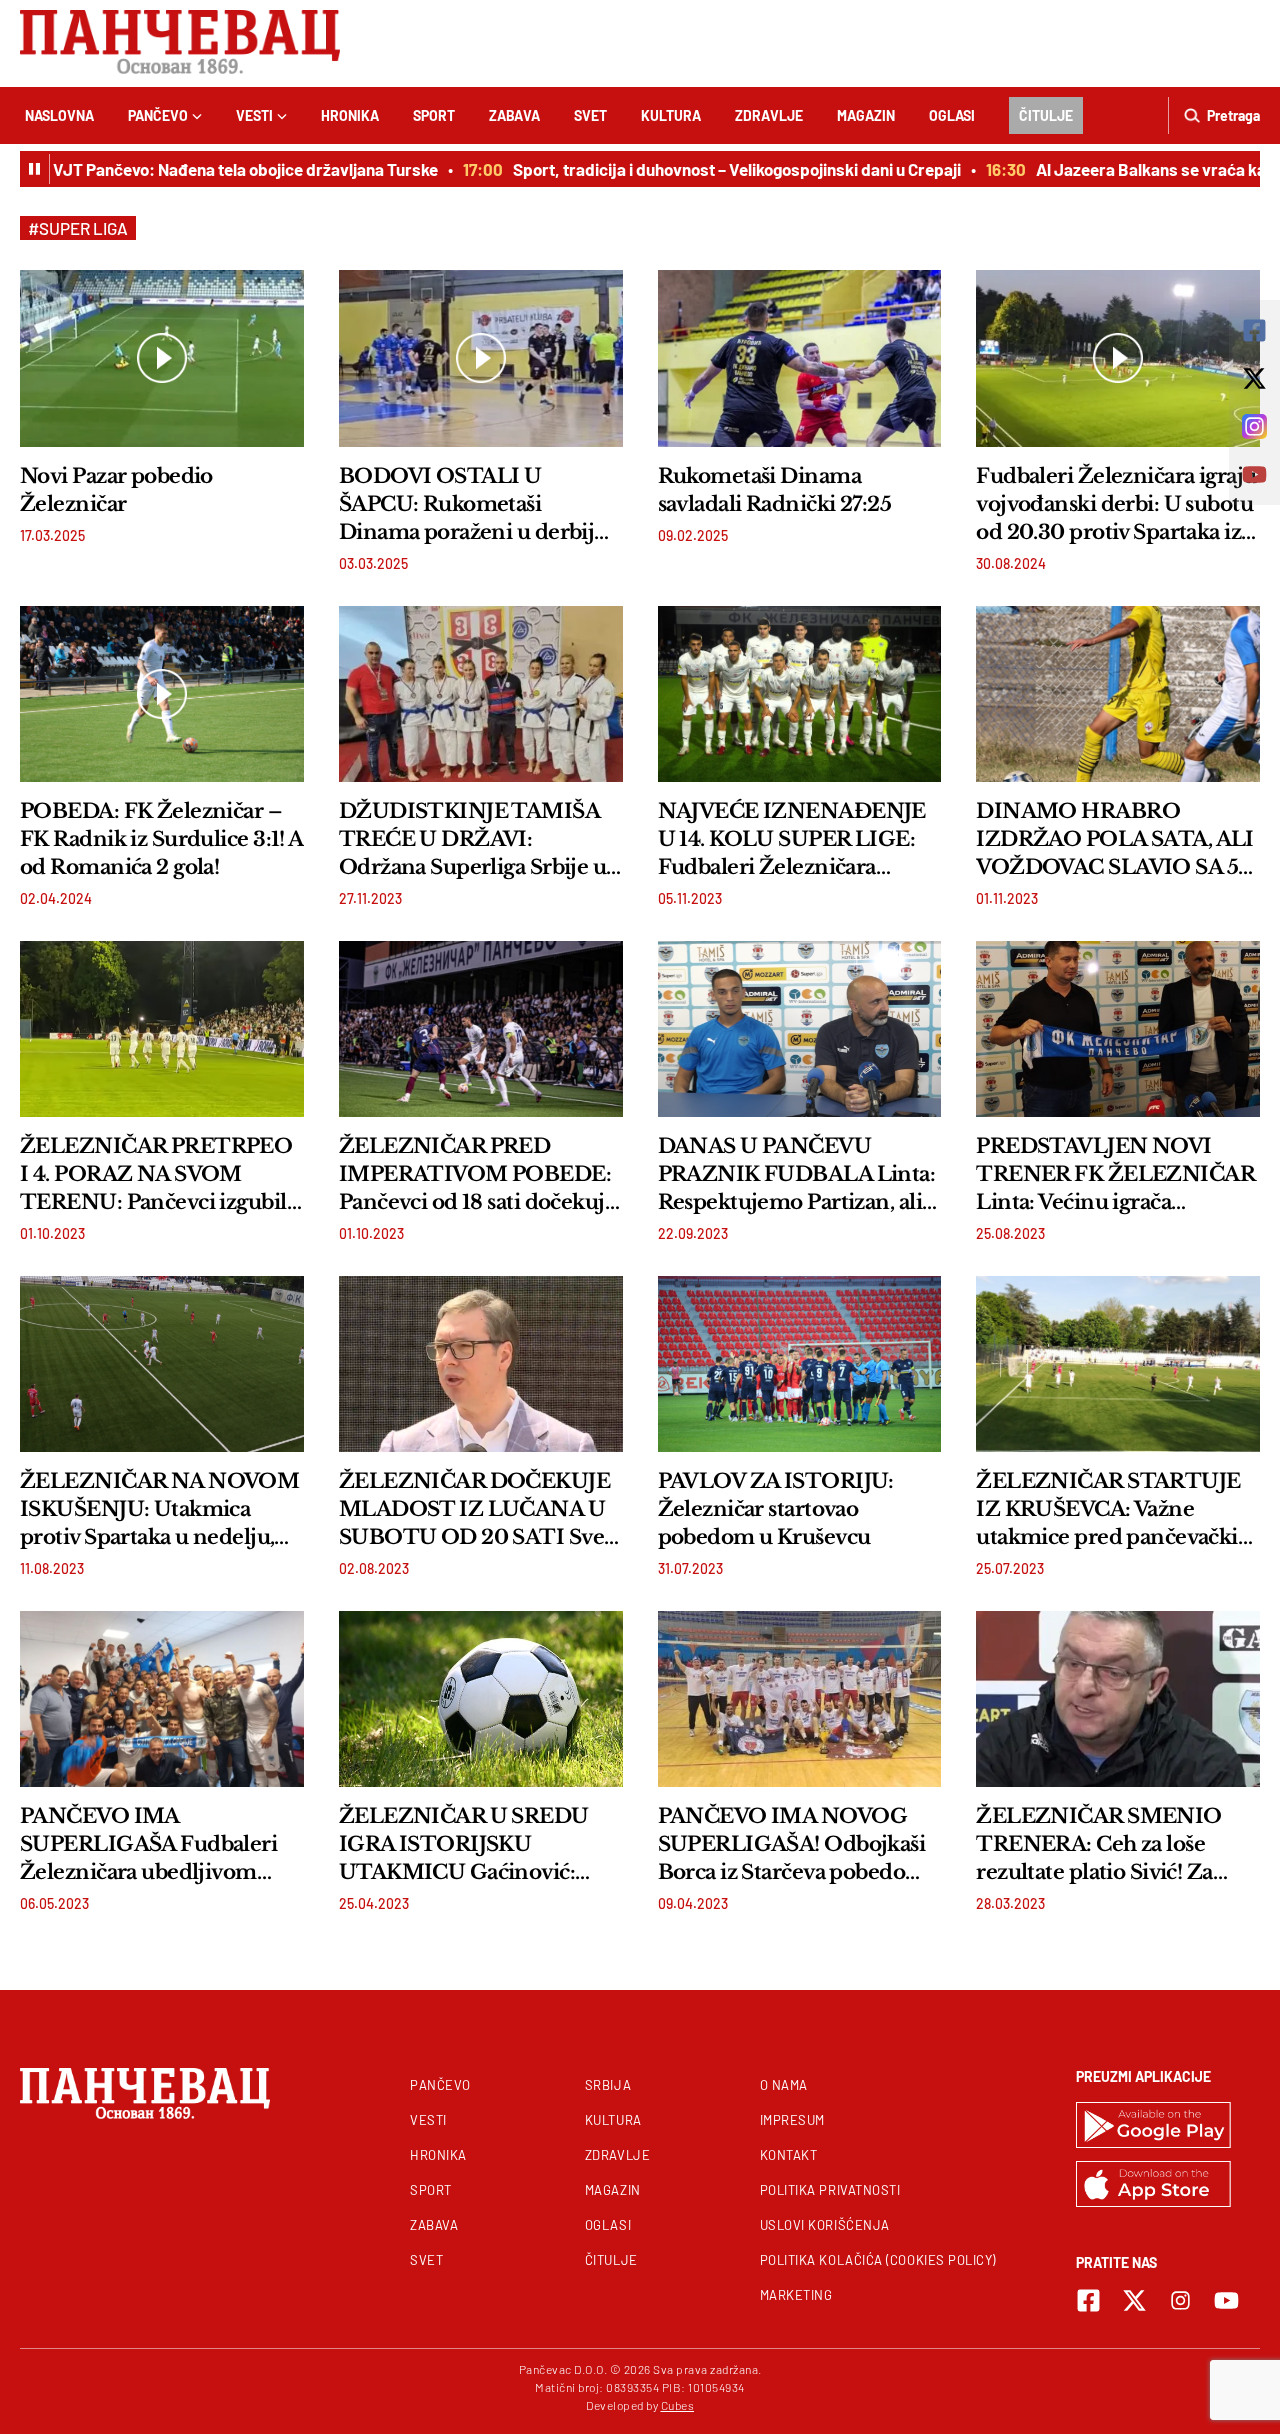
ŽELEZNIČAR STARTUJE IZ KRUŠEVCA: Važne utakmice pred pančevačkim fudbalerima (1117, 1510)
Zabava (514, 115)
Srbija (608, 2085)
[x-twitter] (1134, 2300)
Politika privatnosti (830, 2190)
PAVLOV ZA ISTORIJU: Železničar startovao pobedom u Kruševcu (776, 1509)
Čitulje (1046, 115)
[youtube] (1226, 2300)
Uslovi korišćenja (825, 2225)
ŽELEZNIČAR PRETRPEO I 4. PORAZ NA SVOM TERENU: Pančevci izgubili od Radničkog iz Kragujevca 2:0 (156, 1175)
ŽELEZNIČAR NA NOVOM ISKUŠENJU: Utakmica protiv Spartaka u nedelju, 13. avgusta (159, 1510)
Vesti (254, 115)
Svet (590, 115)
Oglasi (952, 115)
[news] (162, 358)
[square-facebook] (1088, 2300)
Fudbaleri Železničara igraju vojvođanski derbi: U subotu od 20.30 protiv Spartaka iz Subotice (1116, 505)
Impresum (792, 2120)
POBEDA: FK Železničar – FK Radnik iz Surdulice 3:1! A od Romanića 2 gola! (161, 839)
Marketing (796, 2295)
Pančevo (158, 115)
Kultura (671, 115)
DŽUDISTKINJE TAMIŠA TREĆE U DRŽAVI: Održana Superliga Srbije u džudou (472, 840)
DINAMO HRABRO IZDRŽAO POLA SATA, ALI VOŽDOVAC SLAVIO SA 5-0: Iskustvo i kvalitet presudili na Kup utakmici (1115, 840)
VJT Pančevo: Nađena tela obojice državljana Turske (209, 169)
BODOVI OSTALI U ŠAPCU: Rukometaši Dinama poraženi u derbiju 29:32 (473, 505)
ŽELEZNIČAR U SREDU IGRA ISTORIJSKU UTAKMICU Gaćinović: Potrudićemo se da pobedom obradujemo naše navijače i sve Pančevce (476, 1845)
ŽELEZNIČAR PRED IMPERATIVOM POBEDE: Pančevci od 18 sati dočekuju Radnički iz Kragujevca (478, 1175)
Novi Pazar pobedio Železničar (116, 490)
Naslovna (59, 115)
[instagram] (1180, 2300)
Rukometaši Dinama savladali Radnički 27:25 (775, 490)
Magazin (866, 115)
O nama (784, 2085)
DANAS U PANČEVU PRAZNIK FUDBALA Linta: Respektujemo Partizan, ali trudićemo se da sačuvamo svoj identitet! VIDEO (797, 1175)
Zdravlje (769, 115)
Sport (434, 115)
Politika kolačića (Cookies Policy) (878, 2260)
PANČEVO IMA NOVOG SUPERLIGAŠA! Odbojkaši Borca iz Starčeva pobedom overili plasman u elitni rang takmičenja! (797, 1845)
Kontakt (789, 2155)
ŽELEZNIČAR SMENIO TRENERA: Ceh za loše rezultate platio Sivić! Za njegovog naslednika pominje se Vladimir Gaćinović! (1098, 1845)
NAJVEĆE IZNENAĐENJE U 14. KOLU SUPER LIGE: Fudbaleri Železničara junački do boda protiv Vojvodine (792, 840)
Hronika (350, 115)
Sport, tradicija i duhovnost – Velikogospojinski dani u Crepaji (701, 169)
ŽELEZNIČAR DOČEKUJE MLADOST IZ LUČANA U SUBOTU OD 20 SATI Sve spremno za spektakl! (474, 1510)
